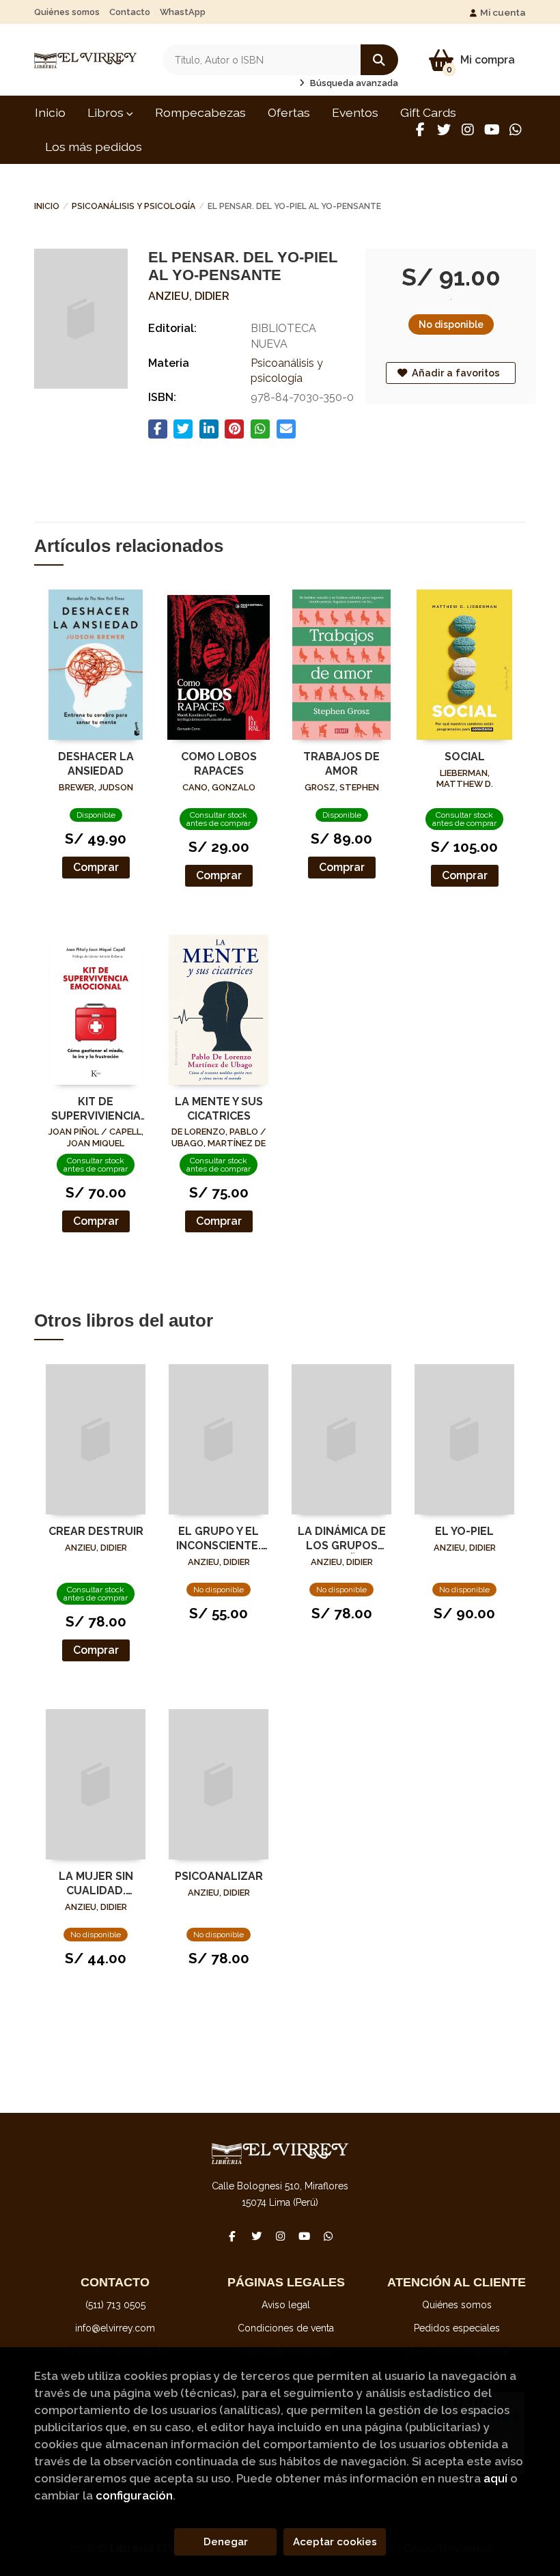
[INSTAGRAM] (468, 130)
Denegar (226, 2542)
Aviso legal (286, 2305)
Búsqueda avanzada (353, 83)
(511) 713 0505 (115, 2305)
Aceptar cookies (335, 2542)
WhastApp (183, 12)
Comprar (96, 867)
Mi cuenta (503, 12)
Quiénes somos (67, 12)
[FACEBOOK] (420, 130)
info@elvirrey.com (115, 2328)
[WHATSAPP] (516, 130)
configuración (134, 2495)
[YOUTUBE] (492, 130)
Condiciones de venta (286, 2328)
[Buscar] (379, 60)
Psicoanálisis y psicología (134, 206)
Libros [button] (107, 112)
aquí (495, 2478)
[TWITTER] (444, 130)
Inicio (47, 206)
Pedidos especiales (457, 2328)
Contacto (130, 12)
